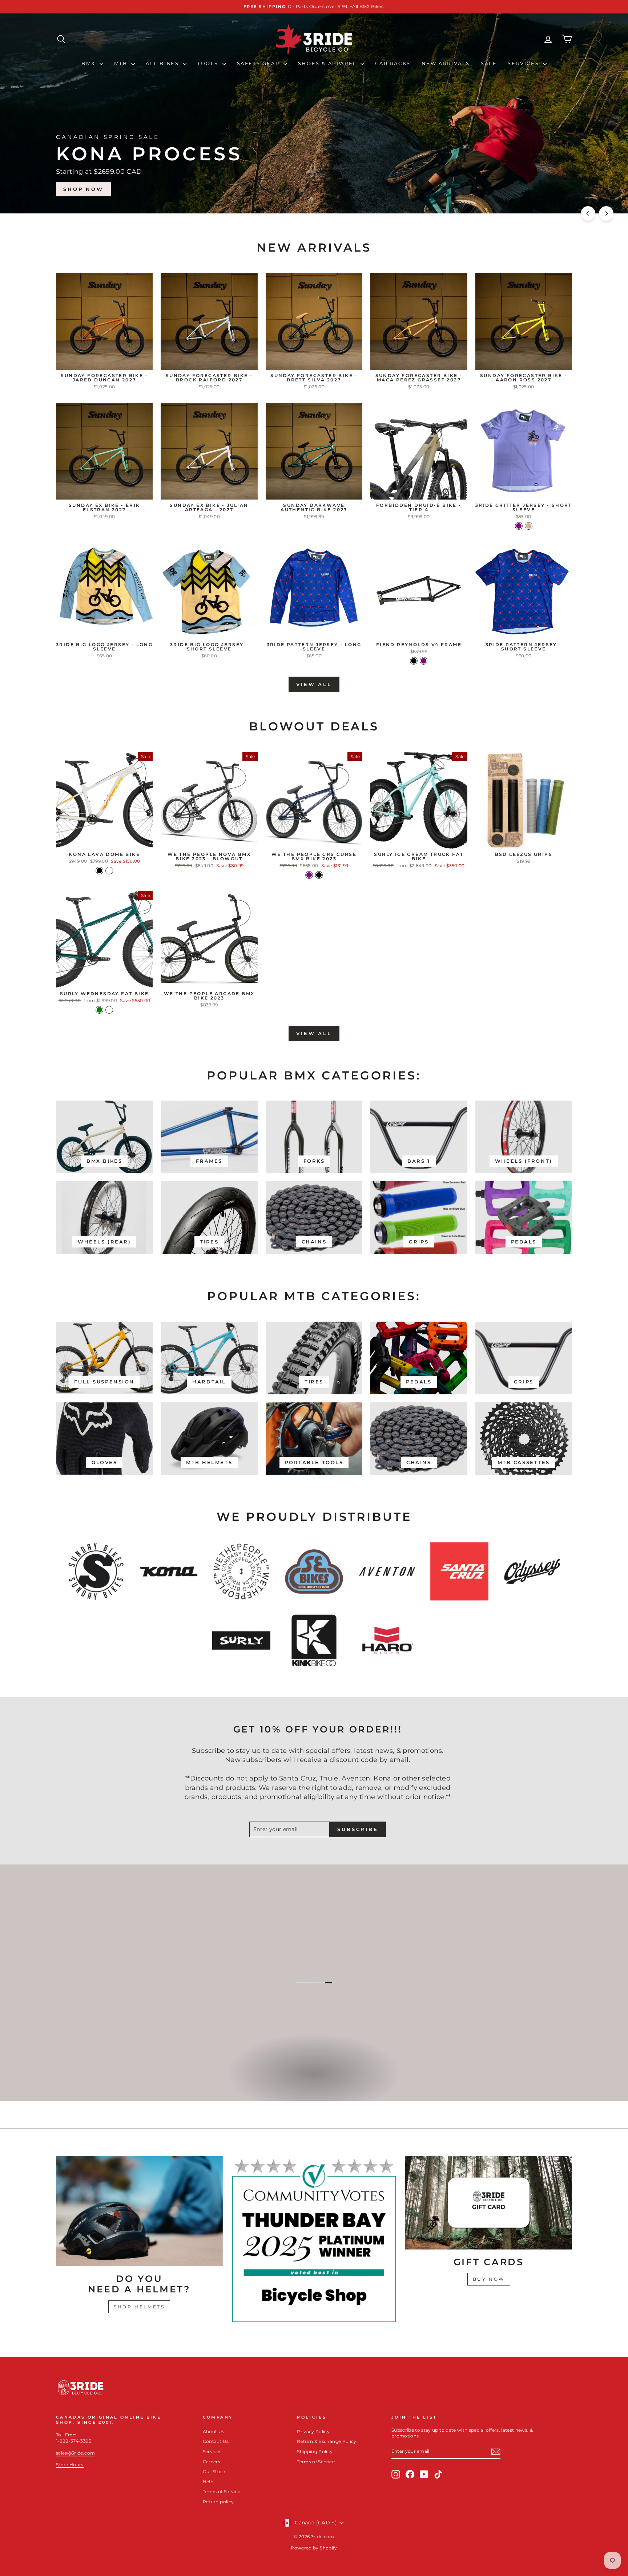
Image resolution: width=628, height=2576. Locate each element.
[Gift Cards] (489, 2203)
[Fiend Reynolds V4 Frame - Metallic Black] (414, 661)
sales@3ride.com (75, 2453)
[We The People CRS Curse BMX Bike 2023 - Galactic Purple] (309, 875)
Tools (209, 63)
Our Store (214, 2471)
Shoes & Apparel (329, 63)
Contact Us (216, 2441)
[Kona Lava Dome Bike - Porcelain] (109, 871)
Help (208, 2482)
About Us (214, 2431)
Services (524, 63)
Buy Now (489, 2279)
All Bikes (163, 63)
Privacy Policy (313, 2431)
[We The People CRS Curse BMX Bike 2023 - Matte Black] (319, 875)
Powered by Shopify (314, 2548)
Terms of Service (222, 2491)
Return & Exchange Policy (327, 2441)
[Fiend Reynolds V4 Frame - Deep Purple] (424, 661)
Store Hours (70, 2465)
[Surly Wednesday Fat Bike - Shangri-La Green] (99, 1010)
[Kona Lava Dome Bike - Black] (99, 871)
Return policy (218, 2502)
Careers (212, 2462)
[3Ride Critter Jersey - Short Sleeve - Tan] (529, 526)
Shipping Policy (315, 2451)
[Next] (606, 213)
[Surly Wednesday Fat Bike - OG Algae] (109, 1010)
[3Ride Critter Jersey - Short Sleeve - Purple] (519, 526)
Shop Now (543, 189)
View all (314, 684)
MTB (122, 63)
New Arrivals (446, 63)
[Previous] (588, 213)
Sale (489, 63)
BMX (89, 63)
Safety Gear (259, 63)
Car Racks (393, 63)
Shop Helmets (139, 2307)
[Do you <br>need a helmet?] (139, 2211)
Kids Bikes (313, 2081)
